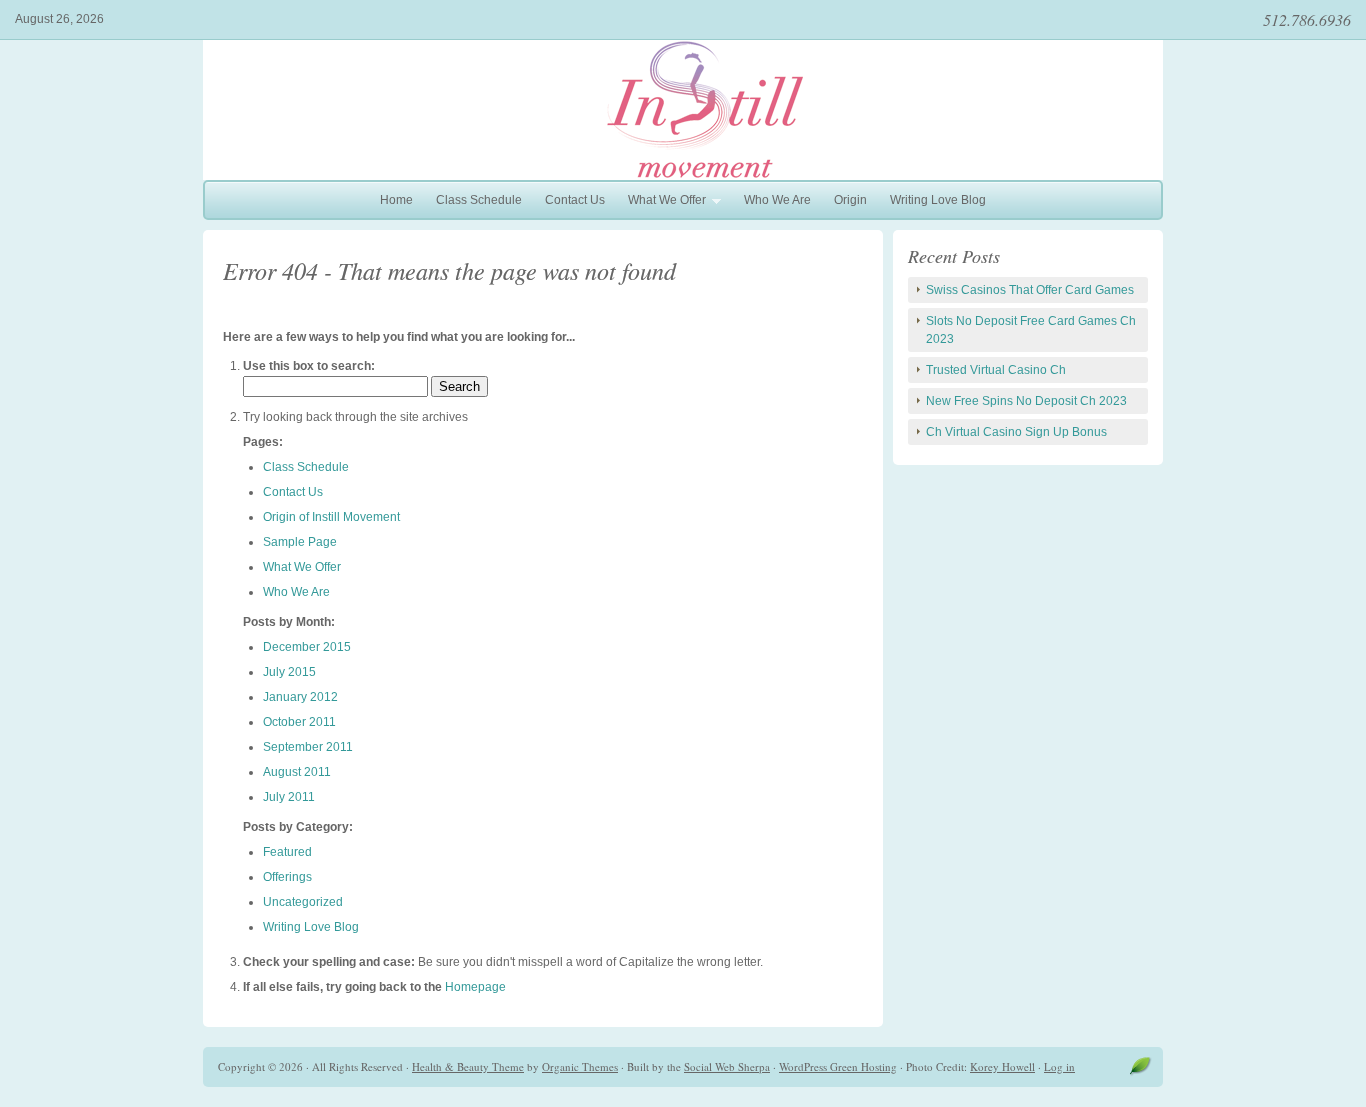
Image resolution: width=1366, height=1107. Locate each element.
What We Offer (662, 202)
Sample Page (300, 542)
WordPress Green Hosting (838, 1066)
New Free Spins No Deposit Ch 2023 (1026, 401)
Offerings (287, 877)
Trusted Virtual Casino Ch (996, 370)
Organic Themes (580, 1066)
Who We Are (777, 200)
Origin (850, 200)
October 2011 (299, 722)
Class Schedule (479, 200)
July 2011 (289, 797)
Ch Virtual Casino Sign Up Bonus (1016, 432)
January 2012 (300, 697)
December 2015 (307, 647)
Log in (1059, 1066)
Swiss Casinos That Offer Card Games (1030, 290)
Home (396, 200)
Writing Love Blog (938, 200)
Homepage (475, 987)
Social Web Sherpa (727, 1066)
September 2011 (308, 747)
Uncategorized (303, 902)
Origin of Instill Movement (331, 517)
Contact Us (575, 200)
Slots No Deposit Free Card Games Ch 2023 (1031, 330)
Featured (287, 852)
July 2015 (289, 672)
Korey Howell (1002, 1066)
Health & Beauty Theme (468, 1066)
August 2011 (297, 772)
